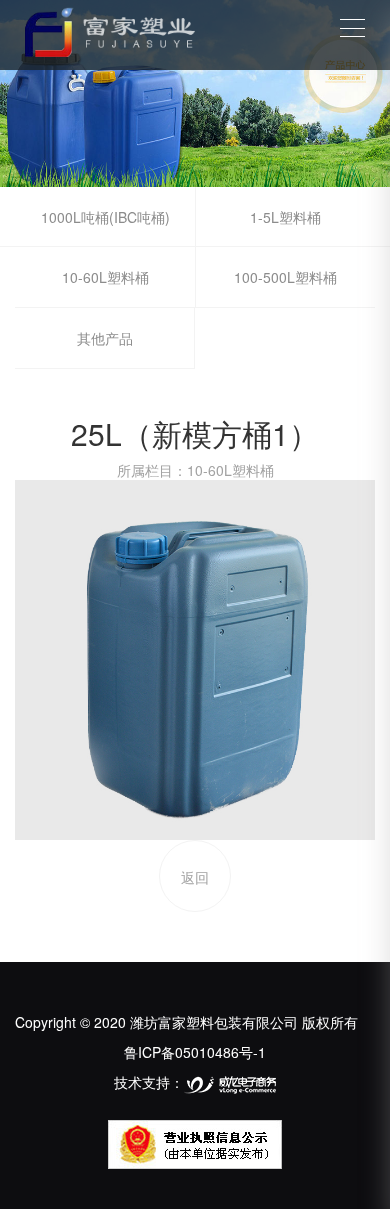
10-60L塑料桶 (105, 277)
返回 (195, 877)
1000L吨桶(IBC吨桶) (105, 217)
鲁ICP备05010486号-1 (195, 1052)
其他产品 (105, 338)
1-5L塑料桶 (285, 217)
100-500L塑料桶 (285, 277)
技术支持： (149, 1082)
